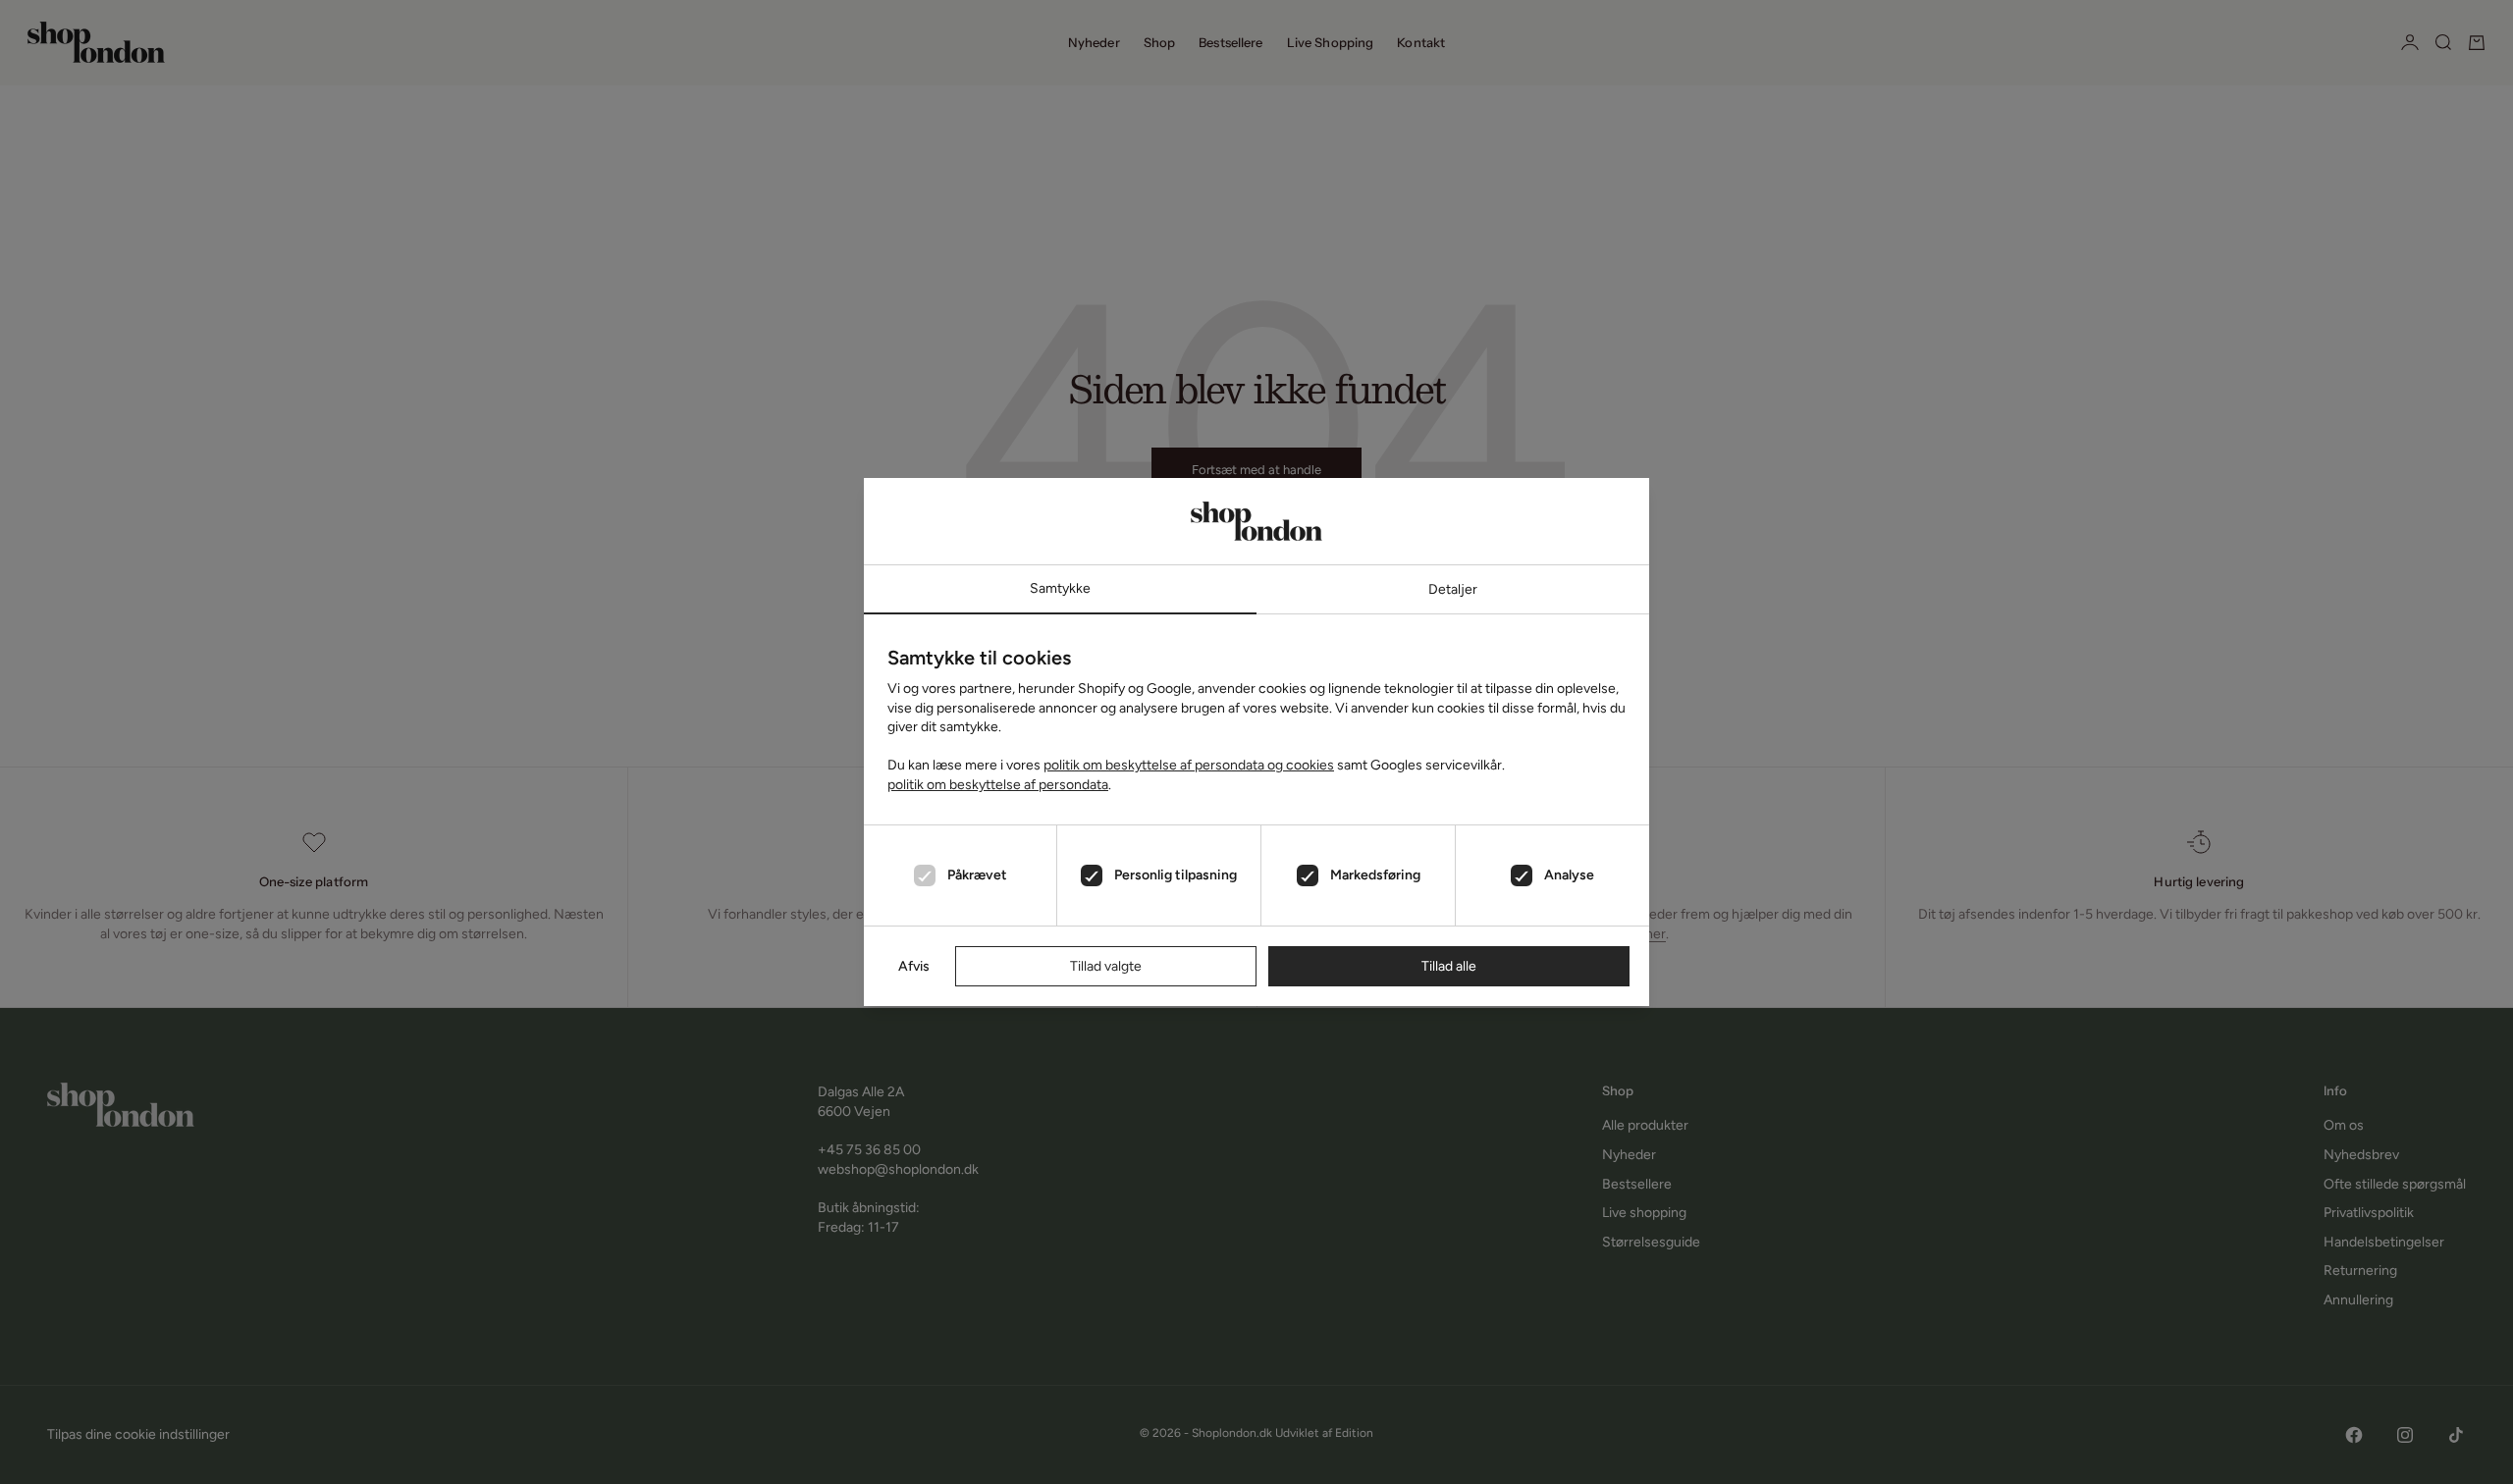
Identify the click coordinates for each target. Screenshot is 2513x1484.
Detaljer (1453, 589)
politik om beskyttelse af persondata (998, 785)
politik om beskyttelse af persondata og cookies (1189, 765)
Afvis (914, 966)
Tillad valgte (1106, 966)
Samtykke (1060, 588)
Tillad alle (1449, 966)
